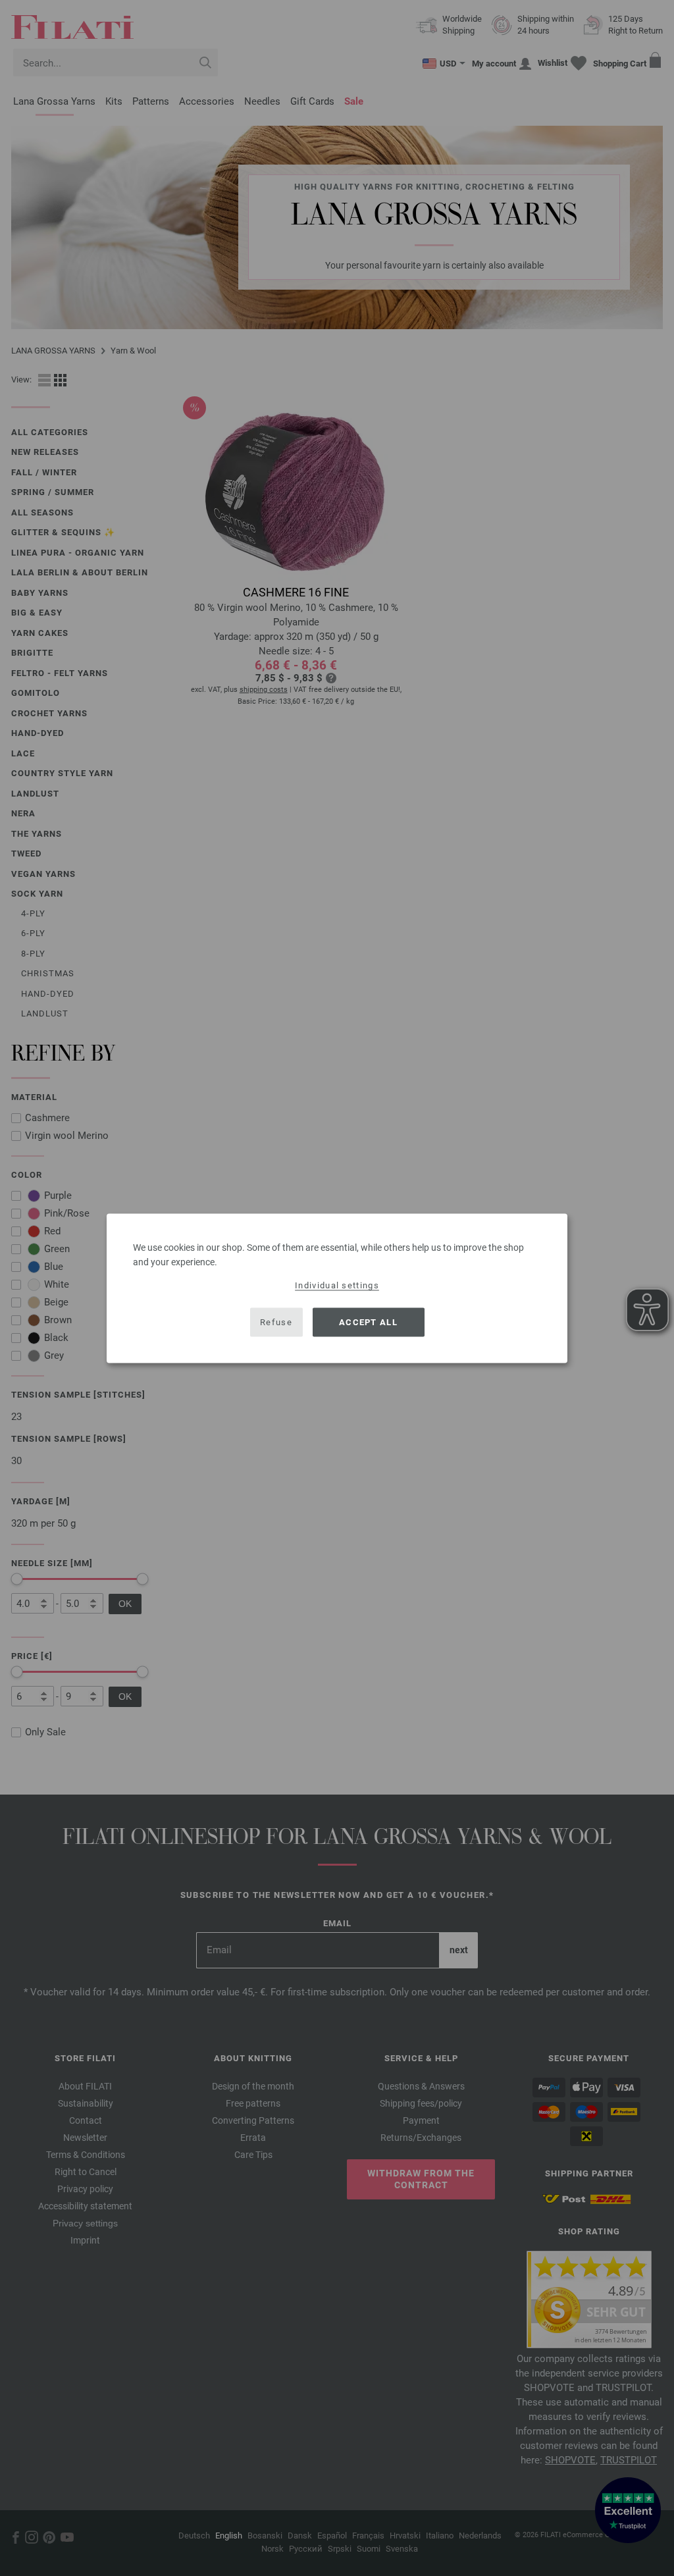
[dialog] (337, 1288)
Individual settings (337, 1285)
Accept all (368, 1322)
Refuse (276, 1322)
